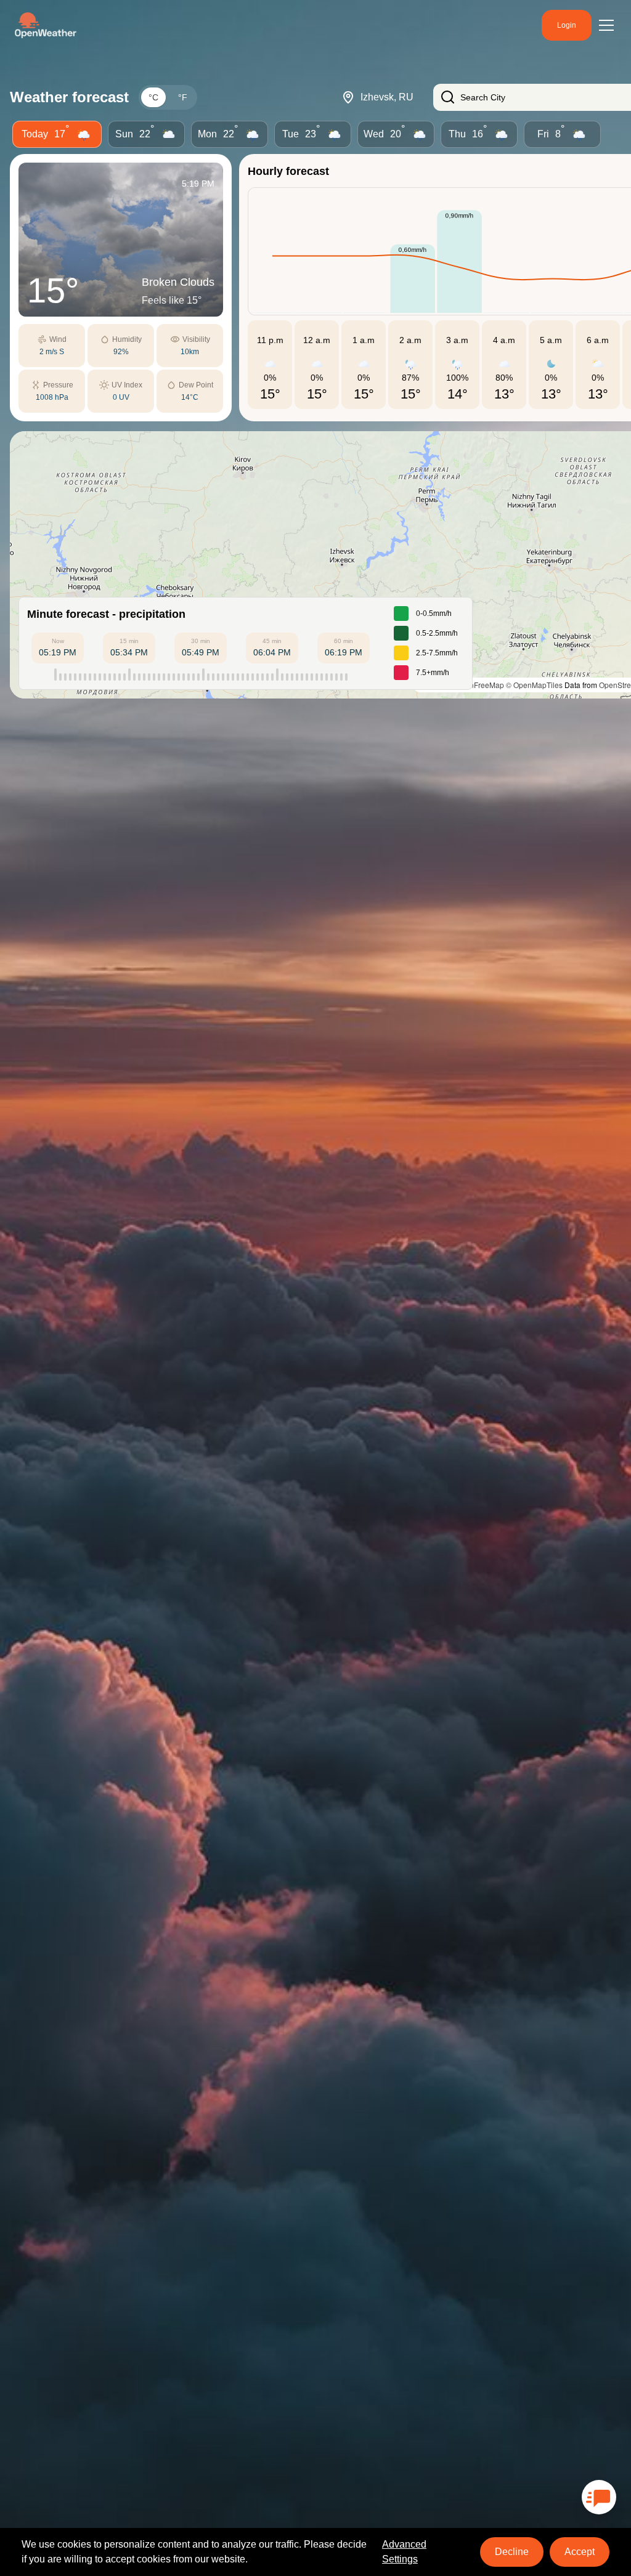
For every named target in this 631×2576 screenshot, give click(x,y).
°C (153, 97)
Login (567, 25)
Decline (512, 2552)
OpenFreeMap (480, 685)
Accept (580, 2552)
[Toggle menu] (606, 25)
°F (183, 97)
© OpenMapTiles (534, 685)
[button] (343, 565)
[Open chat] (599, 2497)
